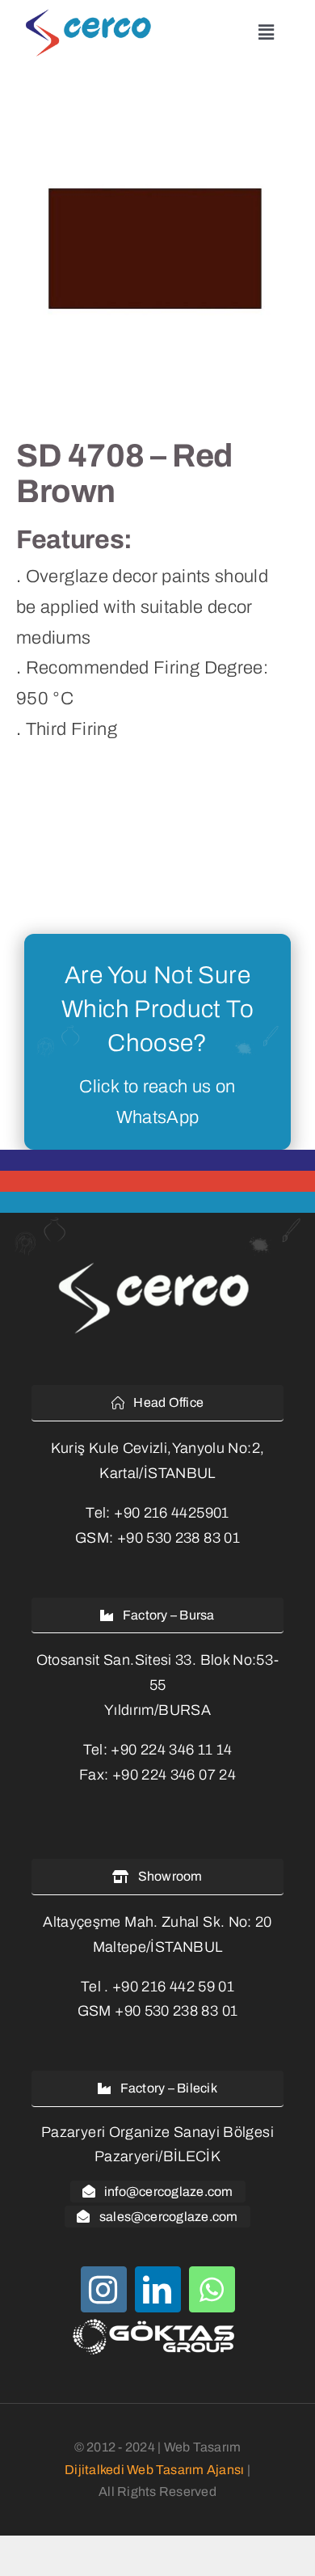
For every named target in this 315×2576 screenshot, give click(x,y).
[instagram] (104, 2289)
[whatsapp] (212, 2289)
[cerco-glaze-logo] (92, 15)
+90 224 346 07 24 (174, 1775)
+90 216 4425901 (171, 1513)
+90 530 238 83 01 (178, 1538)
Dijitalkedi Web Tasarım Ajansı (154, 2470)
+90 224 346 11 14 (171, 1750)
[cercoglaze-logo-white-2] (157, 1265)
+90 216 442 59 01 (173, 1987)
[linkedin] (158, 2289)
